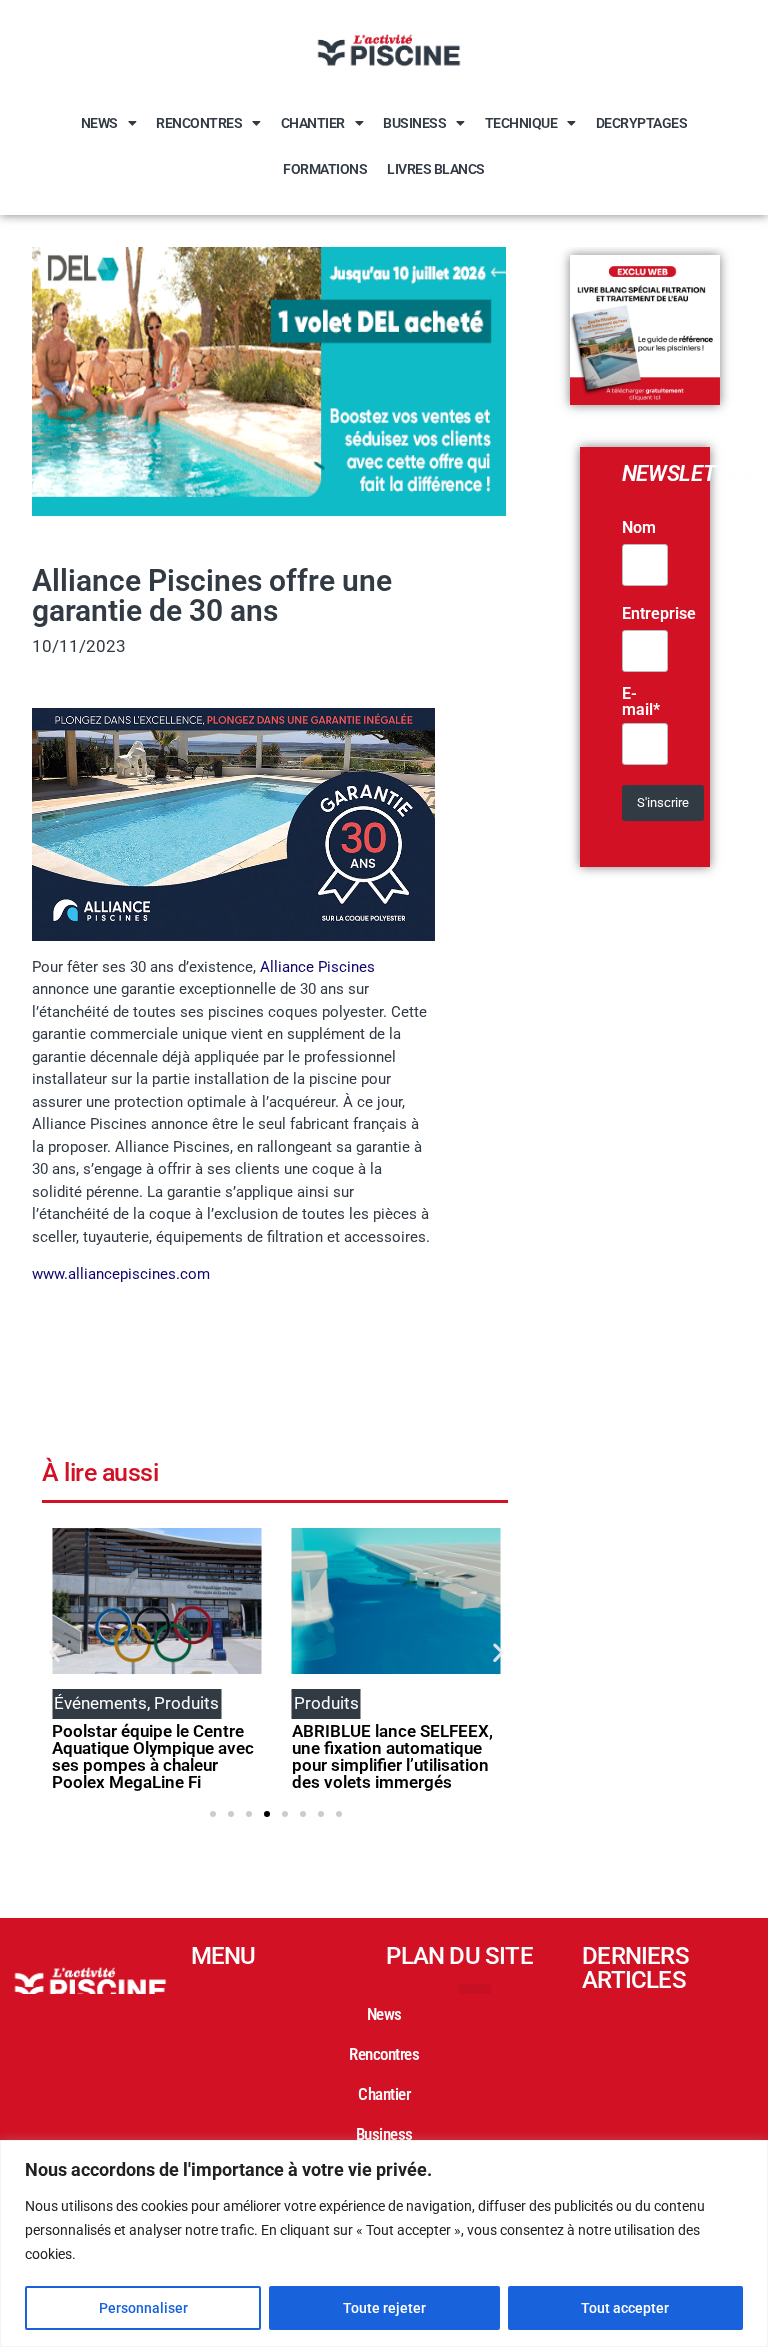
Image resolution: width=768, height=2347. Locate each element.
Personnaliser (143, 2308)
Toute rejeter (384, 2308)
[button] (54, 1652)
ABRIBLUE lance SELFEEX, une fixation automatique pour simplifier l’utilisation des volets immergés (392, 1756)
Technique (521, 123)
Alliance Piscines (317, 967)
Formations (325, 169)
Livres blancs (436, 169)
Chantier (313, 123)
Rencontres (199, 123)
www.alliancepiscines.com (121, 1274)
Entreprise (659, 614)
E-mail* (641, 702)
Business (414, 123)
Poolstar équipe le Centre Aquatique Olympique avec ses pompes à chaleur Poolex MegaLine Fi (153, 1756)
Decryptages (642, 123)
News (99, 123)
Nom (639, 528)
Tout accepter (625, 2308)
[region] (384, 2243)
